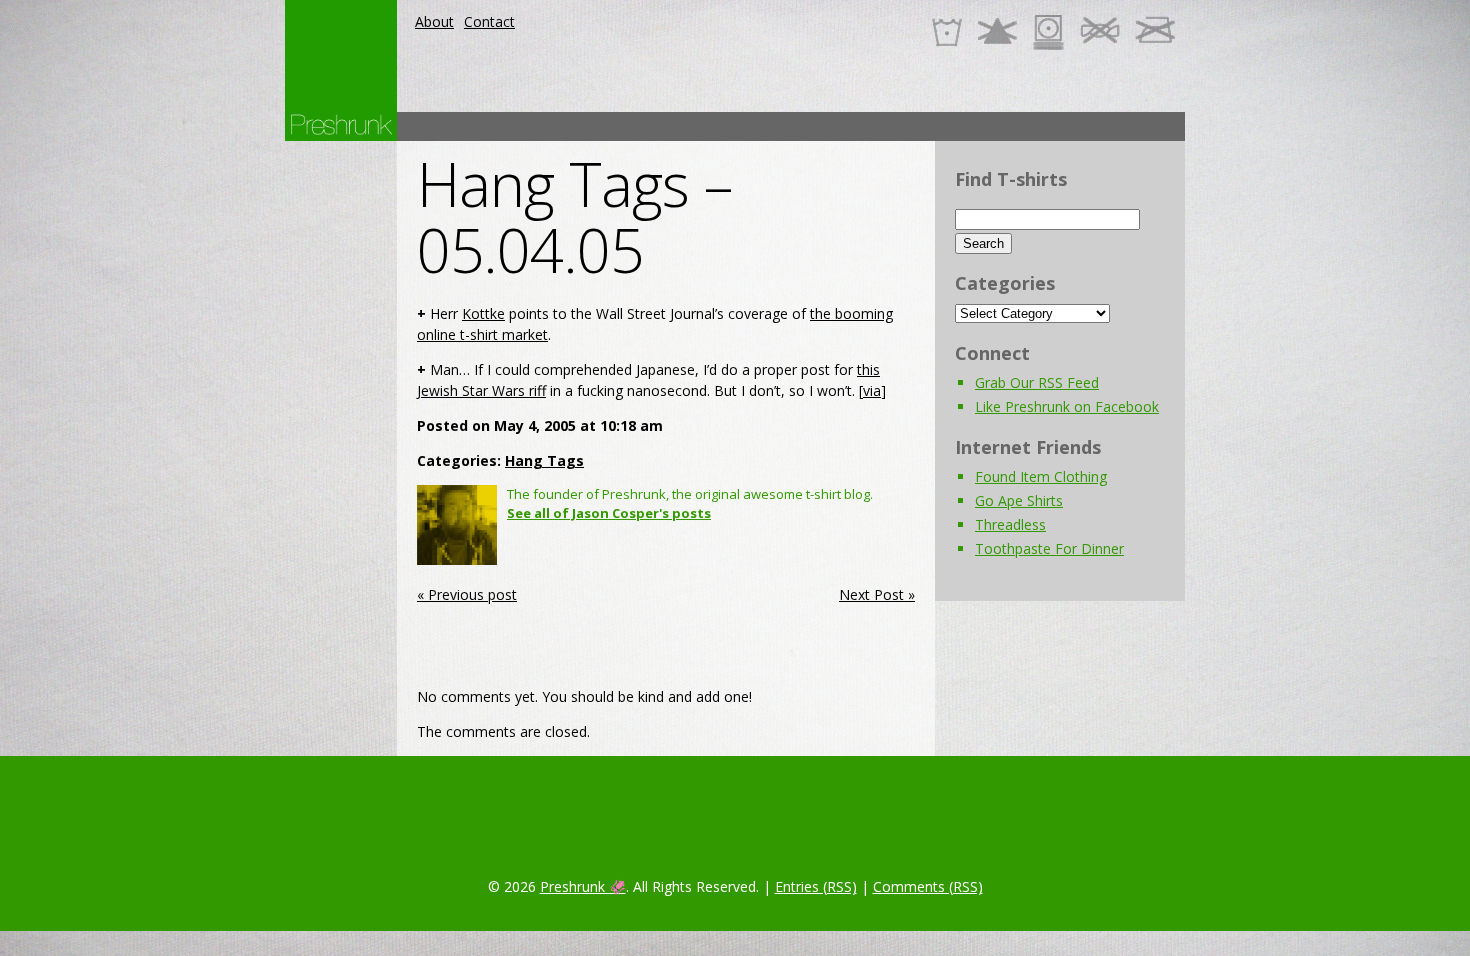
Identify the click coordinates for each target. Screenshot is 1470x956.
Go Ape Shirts (1019, 500)
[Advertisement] (821, 126)
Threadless (1010, 524)
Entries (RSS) (816, 886)
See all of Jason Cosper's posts (609, 513)
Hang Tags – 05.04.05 (574, 217)
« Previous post (467, 594)
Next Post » (877, 594)
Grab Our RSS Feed (1037, 382)
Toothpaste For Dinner (1049, 548)
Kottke (483, 313)
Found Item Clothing (1041, 476)
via (872, 390)
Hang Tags (544, 460)
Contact (489, 21)
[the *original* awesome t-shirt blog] (341, 124)
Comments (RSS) (928, 886)
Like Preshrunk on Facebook (1067, 406)
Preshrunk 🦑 (583, 886)
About (434, 21)
